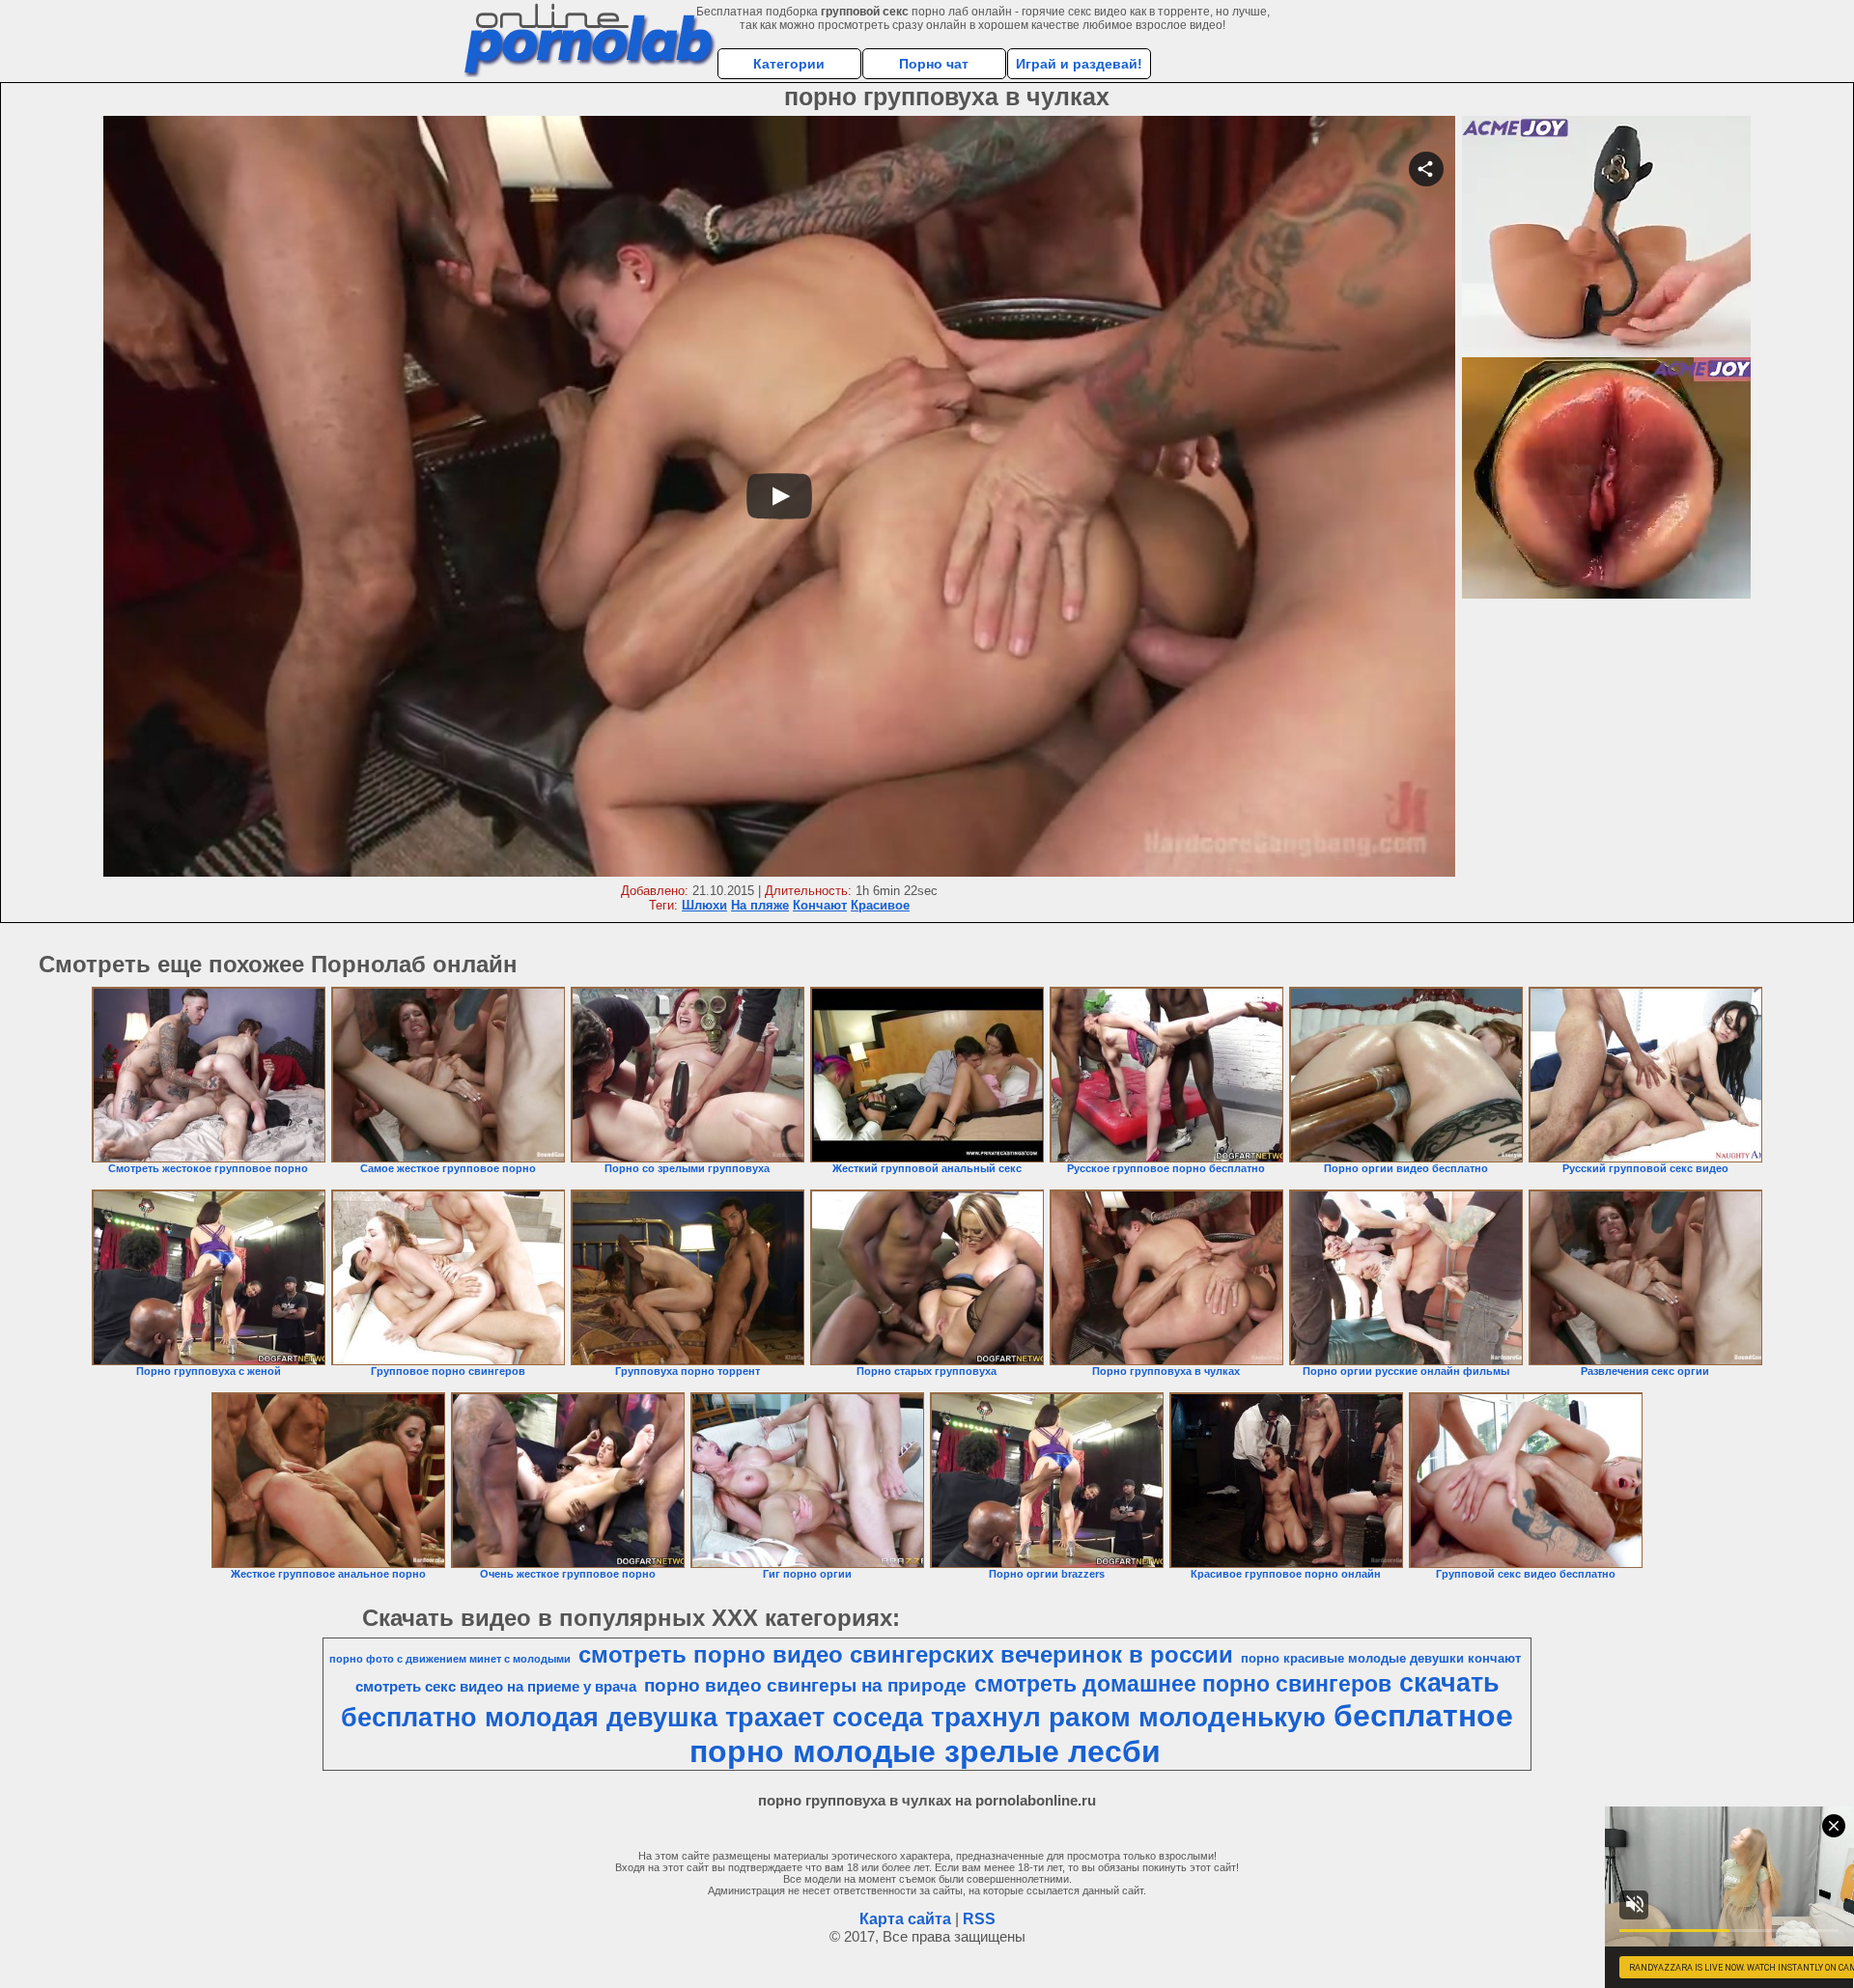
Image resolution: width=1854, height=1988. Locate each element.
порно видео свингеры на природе (805, 1685)
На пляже (760, 905)
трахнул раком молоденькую (1128, 1717)
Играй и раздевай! (1079, 64)
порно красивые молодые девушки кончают (1381, 1658)
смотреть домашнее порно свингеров (1183, 1684)
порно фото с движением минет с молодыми (450, 1659)
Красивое (880, 905)
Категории (789, 64)
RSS (979, 1919)
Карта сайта (905, 1919)
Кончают (820, 905)
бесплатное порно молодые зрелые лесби (1101, 1734)
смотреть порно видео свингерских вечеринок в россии (906, 1654)
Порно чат (934, 64)
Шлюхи (704, 905)
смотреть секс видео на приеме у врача (496, 1687)
